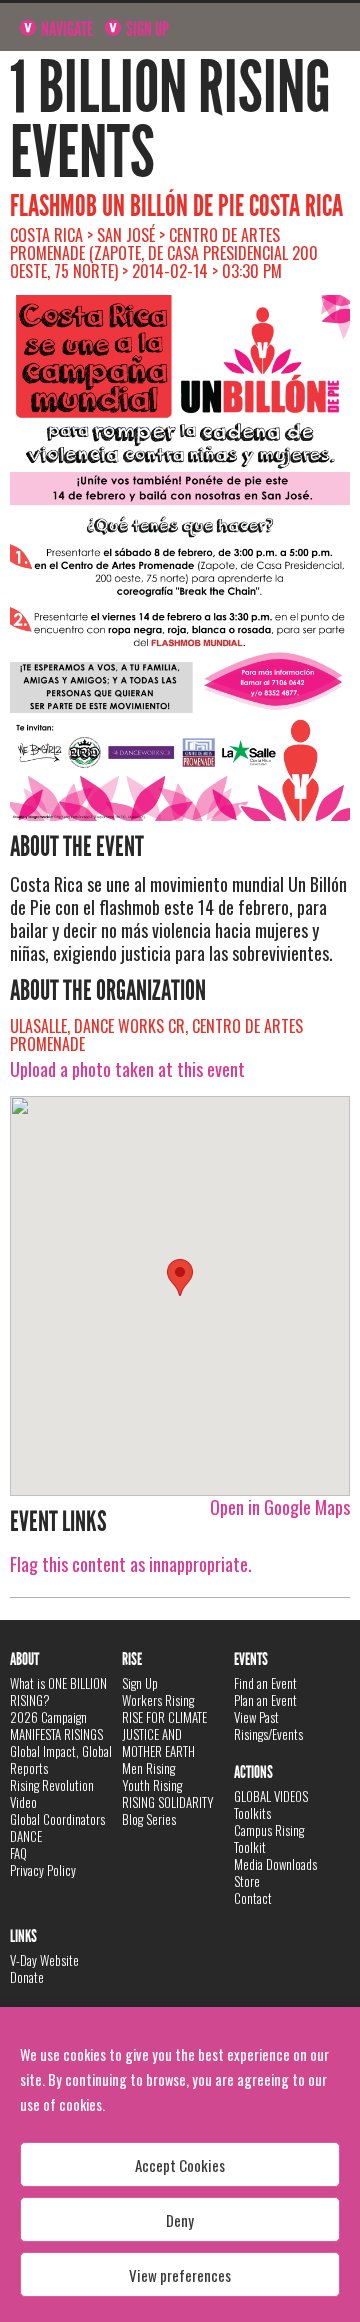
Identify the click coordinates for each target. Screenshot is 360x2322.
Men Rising (148, 1768)
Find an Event (265, 1683)
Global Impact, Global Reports (61, 1759)
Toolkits (252, 1813)
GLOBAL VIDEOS (271, 1796)
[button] (180, 1277)
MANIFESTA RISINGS (56, 1734)
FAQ (18, 1853)
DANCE (26, 1836)
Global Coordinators (57, 1819)
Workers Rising (158, 1700)
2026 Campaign (48, 1717)
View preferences (180, 2275)
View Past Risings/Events (268, 1725)
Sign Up (146, 29)
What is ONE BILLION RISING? (58, 1691)
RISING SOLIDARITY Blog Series (168, 1810)
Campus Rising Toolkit (269, 1838)
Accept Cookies (180, 2165)
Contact (253, 1898)
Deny (180, 2220)
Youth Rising (152, 1785)
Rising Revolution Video (52, 1793)
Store (247, 1881)
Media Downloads (275, 1864)
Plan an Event (265, 1700)
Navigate (65, 29)
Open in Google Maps (280, 1507)
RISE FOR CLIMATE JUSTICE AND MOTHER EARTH (164, 1734)
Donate (27, 1977)
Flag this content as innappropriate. (131, 1564)
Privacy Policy (43, 1870)
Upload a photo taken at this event (127, 1069)
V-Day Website (44, 1960)
